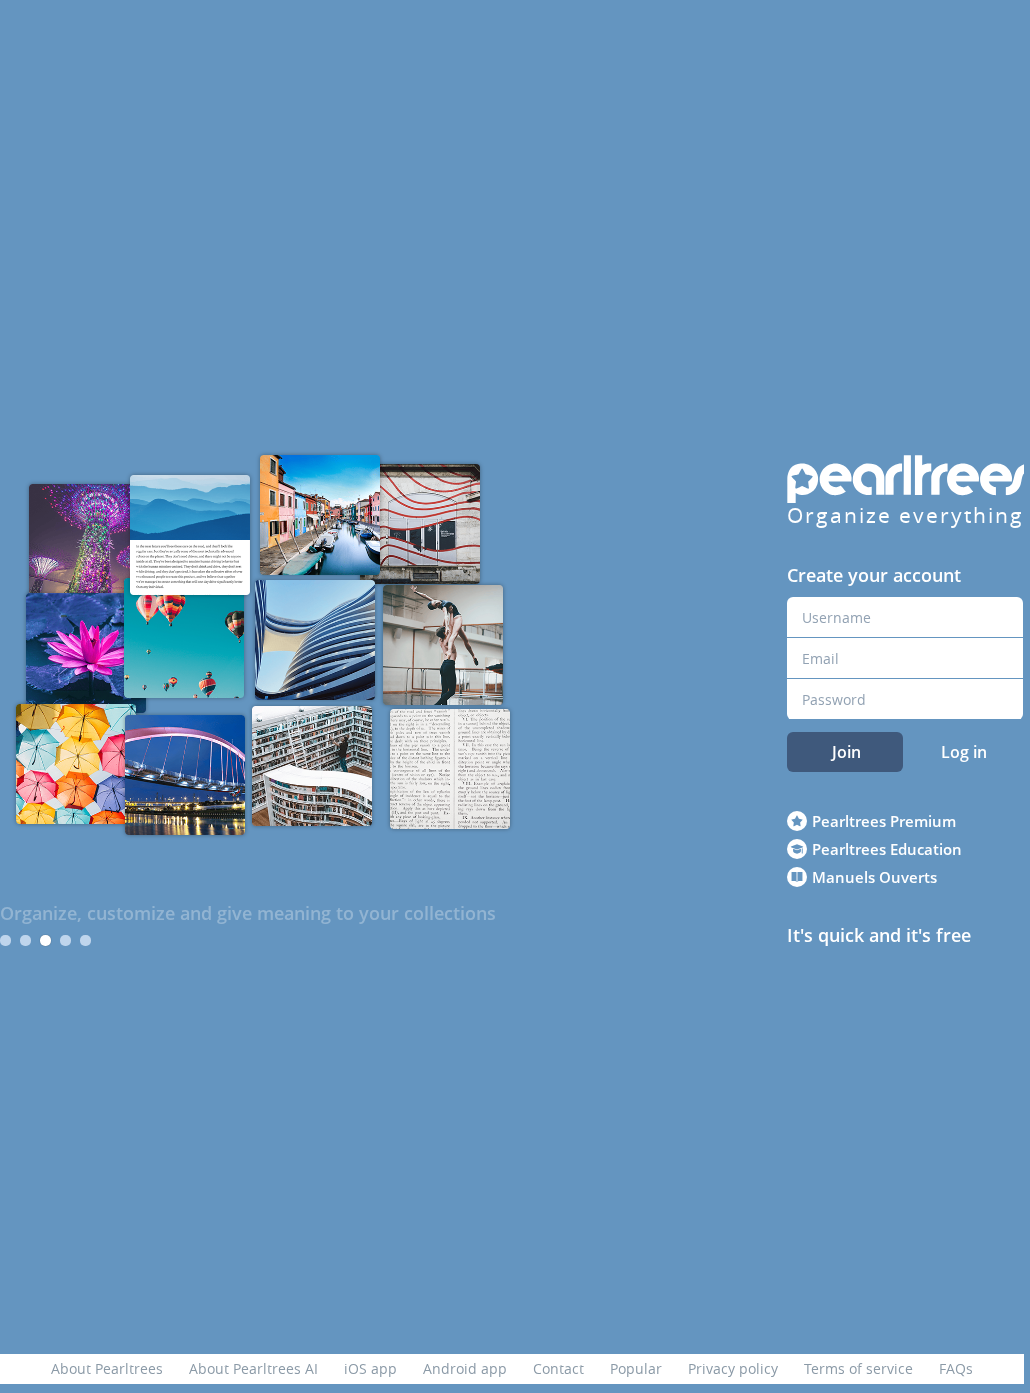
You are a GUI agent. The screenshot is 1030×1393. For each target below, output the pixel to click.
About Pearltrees (107, 1368)
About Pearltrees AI (253, 1368)
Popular (636, 1368)
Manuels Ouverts (874, 877)
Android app (465, 1368)
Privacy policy (733, 1368)
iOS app (370, 1368)
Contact (558, 1368)
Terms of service (858, 1368)
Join (846, 752)
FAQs (956, 1368)
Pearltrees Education (887, 849)
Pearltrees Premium (884, 821)
